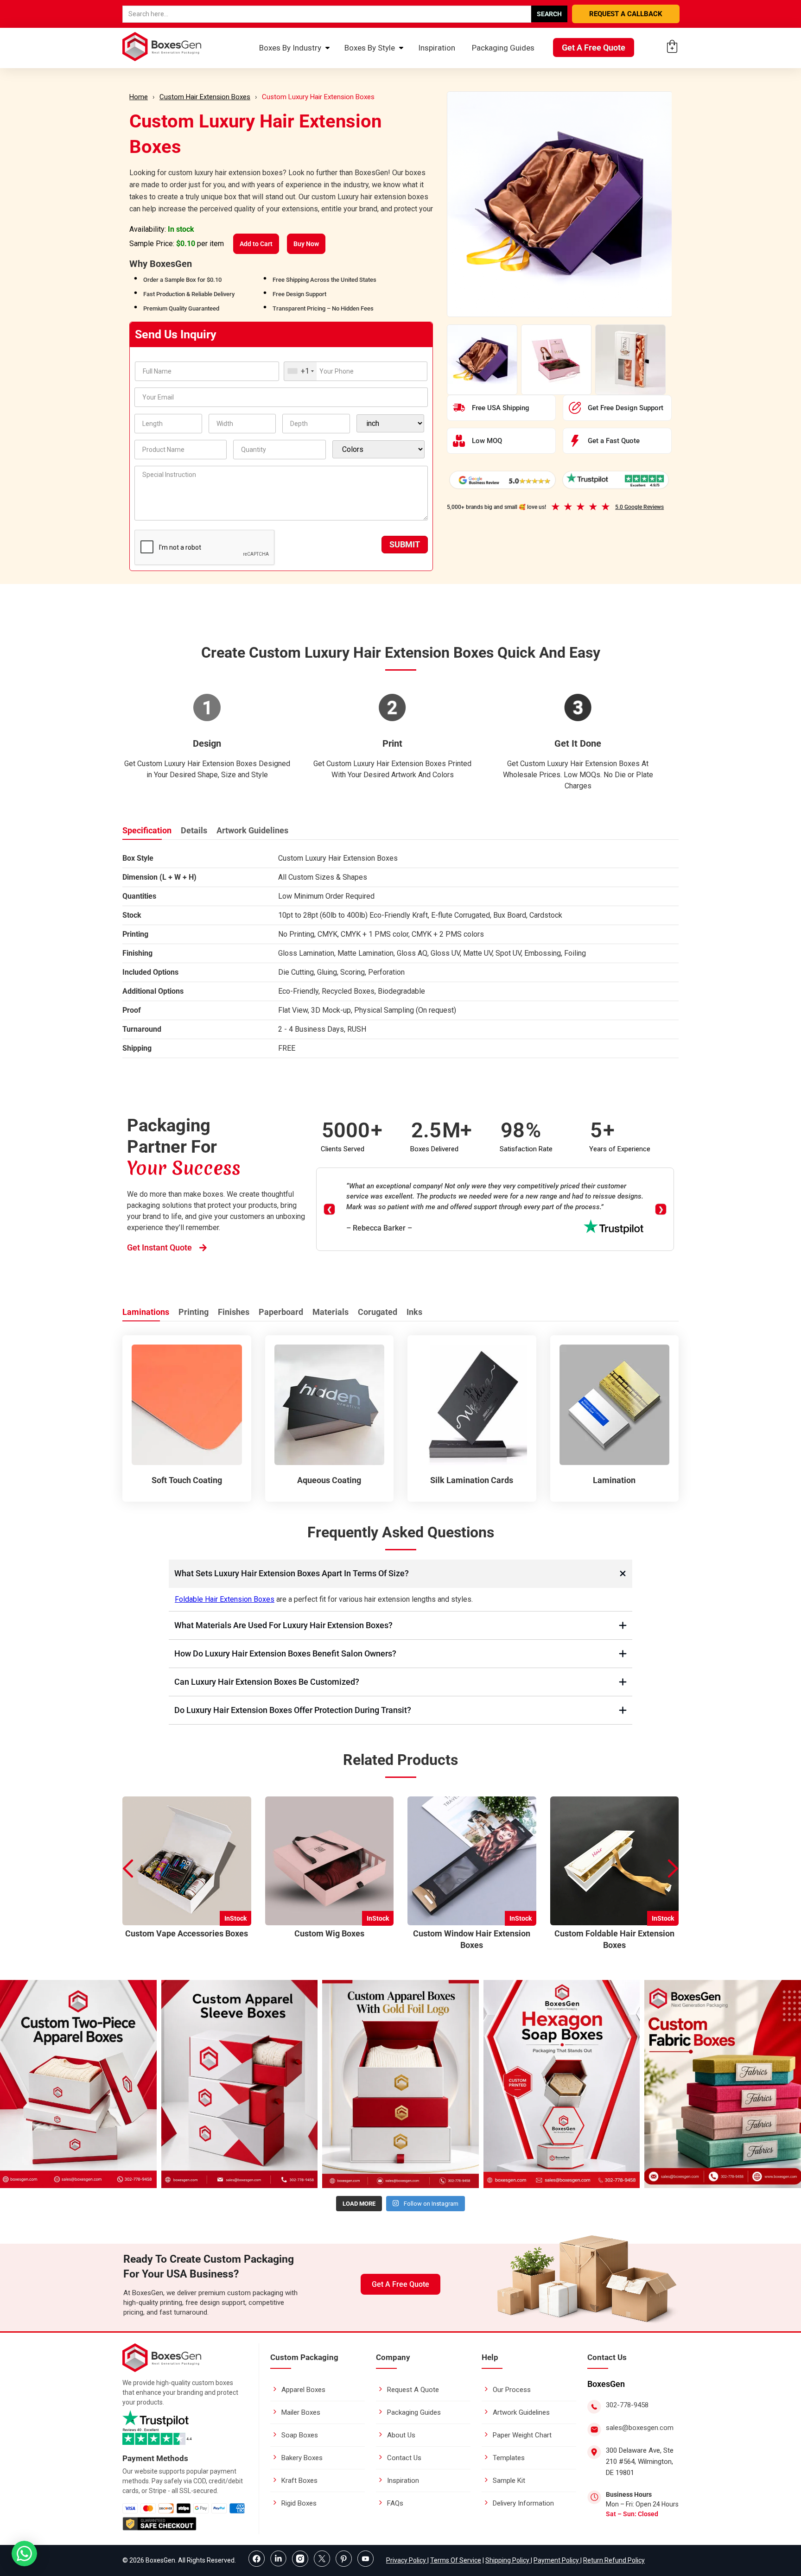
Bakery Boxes (302, 2458)
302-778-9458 (627, 2405)
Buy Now (306, 244)
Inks (414, 1312)
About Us (401, 2435)
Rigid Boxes (299, 2503)
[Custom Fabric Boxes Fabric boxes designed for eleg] (723, 2084)
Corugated (378, 1312)
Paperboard (281, 1312)
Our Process (512, 2390)
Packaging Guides (503, 48)
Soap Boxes (300, 2435)
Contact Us (404, 2458)
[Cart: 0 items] (672, 46)
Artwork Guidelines (252, 830)
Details (194, 830)
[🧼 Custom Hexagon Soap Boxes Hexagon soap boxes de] (562, 2084)
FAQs (395, 2503)
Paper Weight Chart (522, 2435)
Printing (194, 1312)
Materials (331, 1312)
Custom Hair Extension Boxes (205, 97)
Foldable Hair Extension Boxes (225, 1599)
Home (139, 97)
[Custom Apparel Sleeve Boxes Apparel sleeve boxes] (240, 2084)
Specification (147, 830)
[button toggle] (24, 2554)
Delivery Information (523, 2503)
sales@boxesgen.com (640, 2428)
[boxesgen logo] (162, 2370)
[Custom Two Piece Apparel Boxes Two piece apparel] (78, 2084)
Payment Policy (557, 2560)
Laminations (146, 1312)
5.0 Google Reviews (639, 507)
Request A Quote (413, 2390)
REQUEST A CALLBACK (626, 14)
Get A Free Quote (594, 48)
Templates (509, 2458)
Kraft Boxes (299, 2481)
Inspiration (437, 48)
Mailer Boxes (301, 2412)
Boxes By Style (370, 48)
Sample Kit (509, 2481)
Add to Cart (256, 244)
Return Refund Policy (614, 2560)
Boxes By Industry (290, 48)
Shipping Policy (508, 2560)
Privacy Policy (407, 2560)
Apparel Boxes (303, 2390)
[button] (674, 1869)
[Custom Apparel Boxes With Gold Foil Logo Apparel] (400, 2084)
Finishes (234, 1312)
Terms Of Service (456, 2560)
